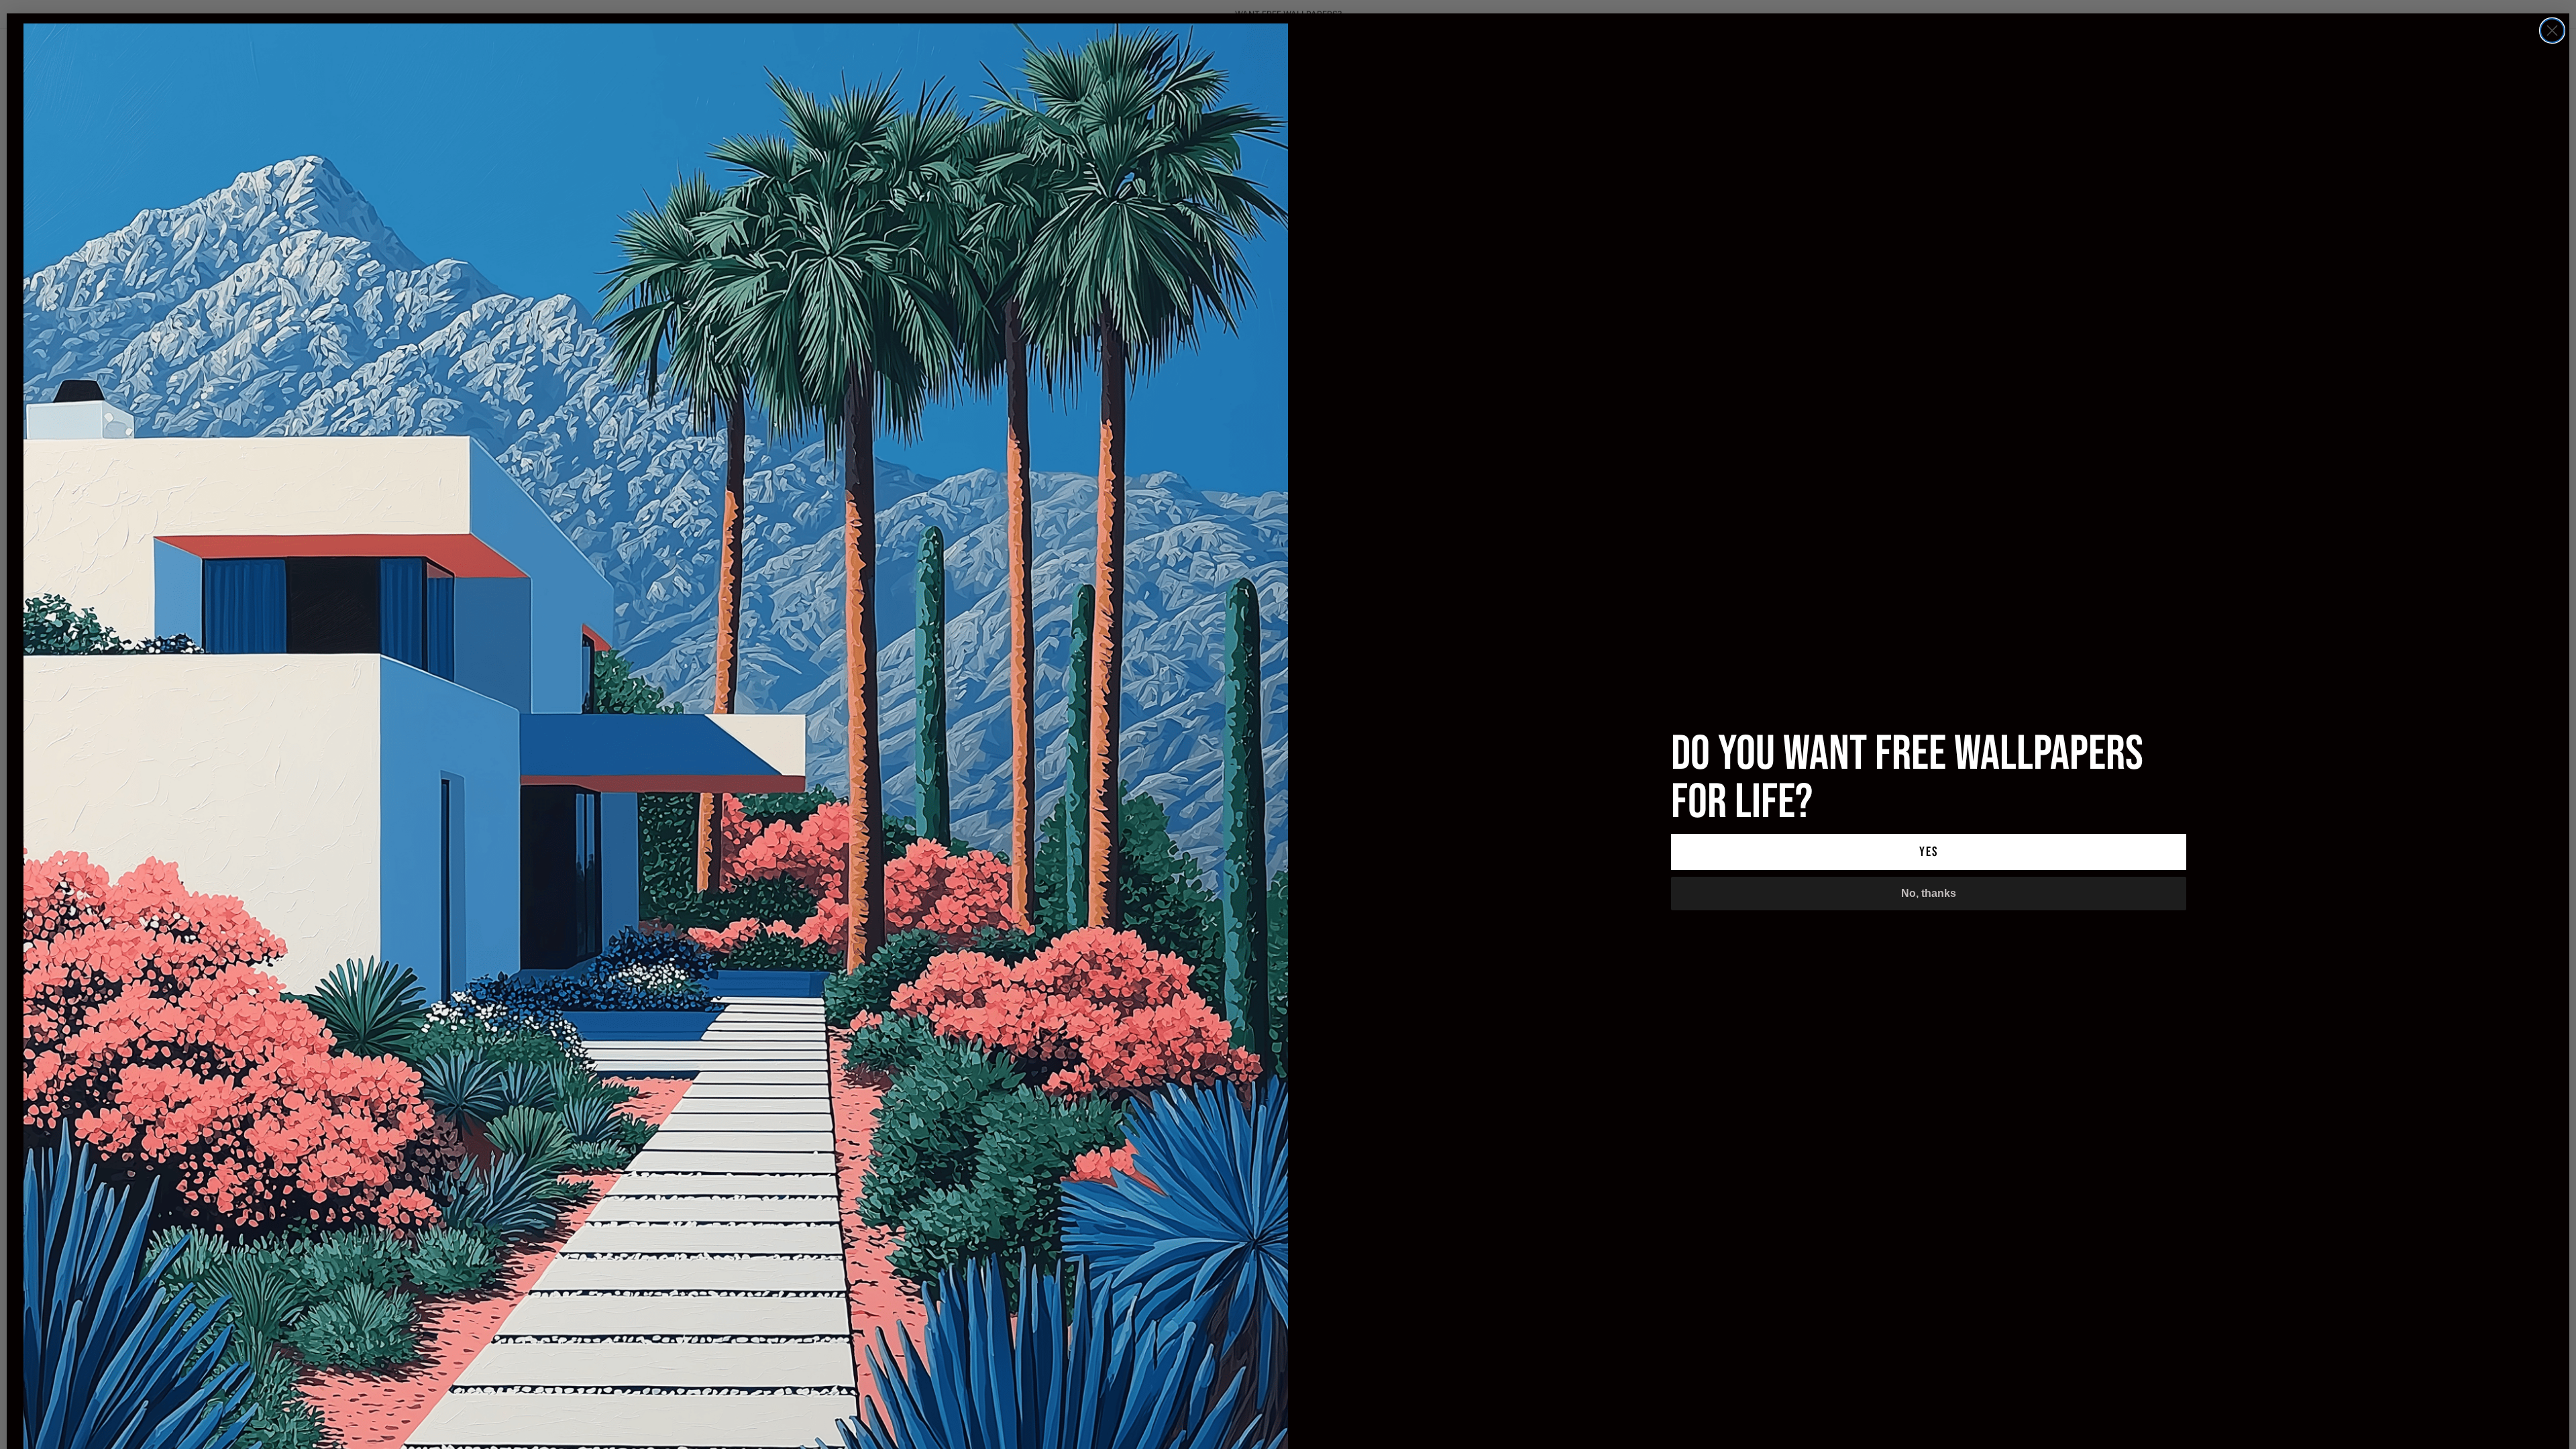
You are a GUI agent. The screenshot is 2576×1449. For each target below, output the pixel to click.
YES (1929, 852)
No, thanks (1929, 893)
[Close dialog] (2552, 31)
